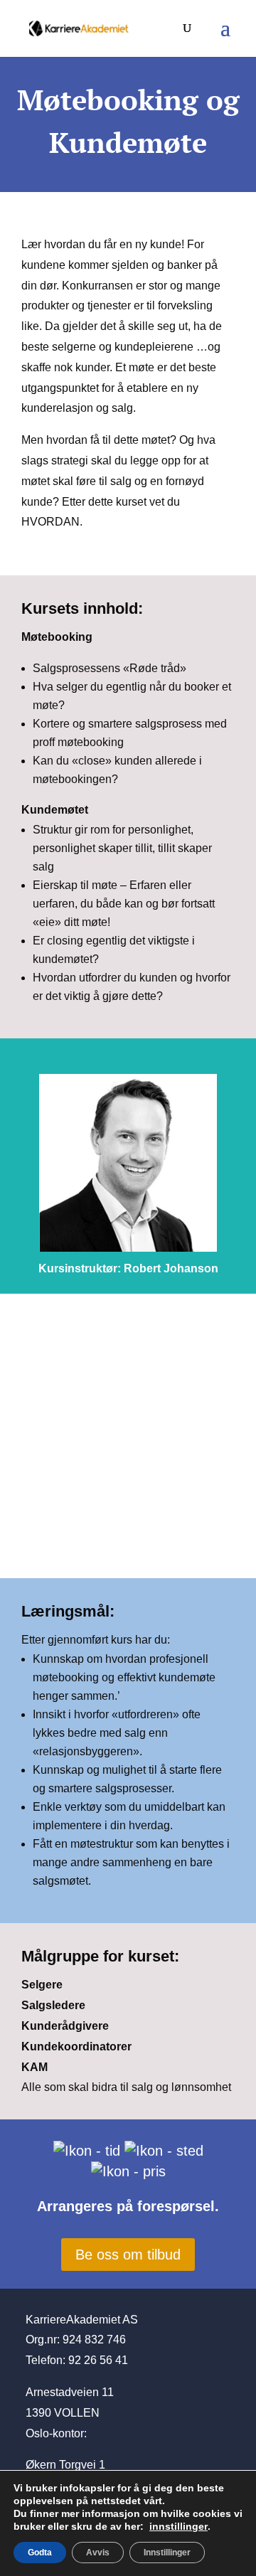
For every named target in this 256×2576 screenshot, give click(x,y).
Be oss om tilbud (128, 2255)
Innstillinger (167, 2553)
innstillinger (178, 2526)
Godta (40, 2553)
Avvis (98, 2553)
